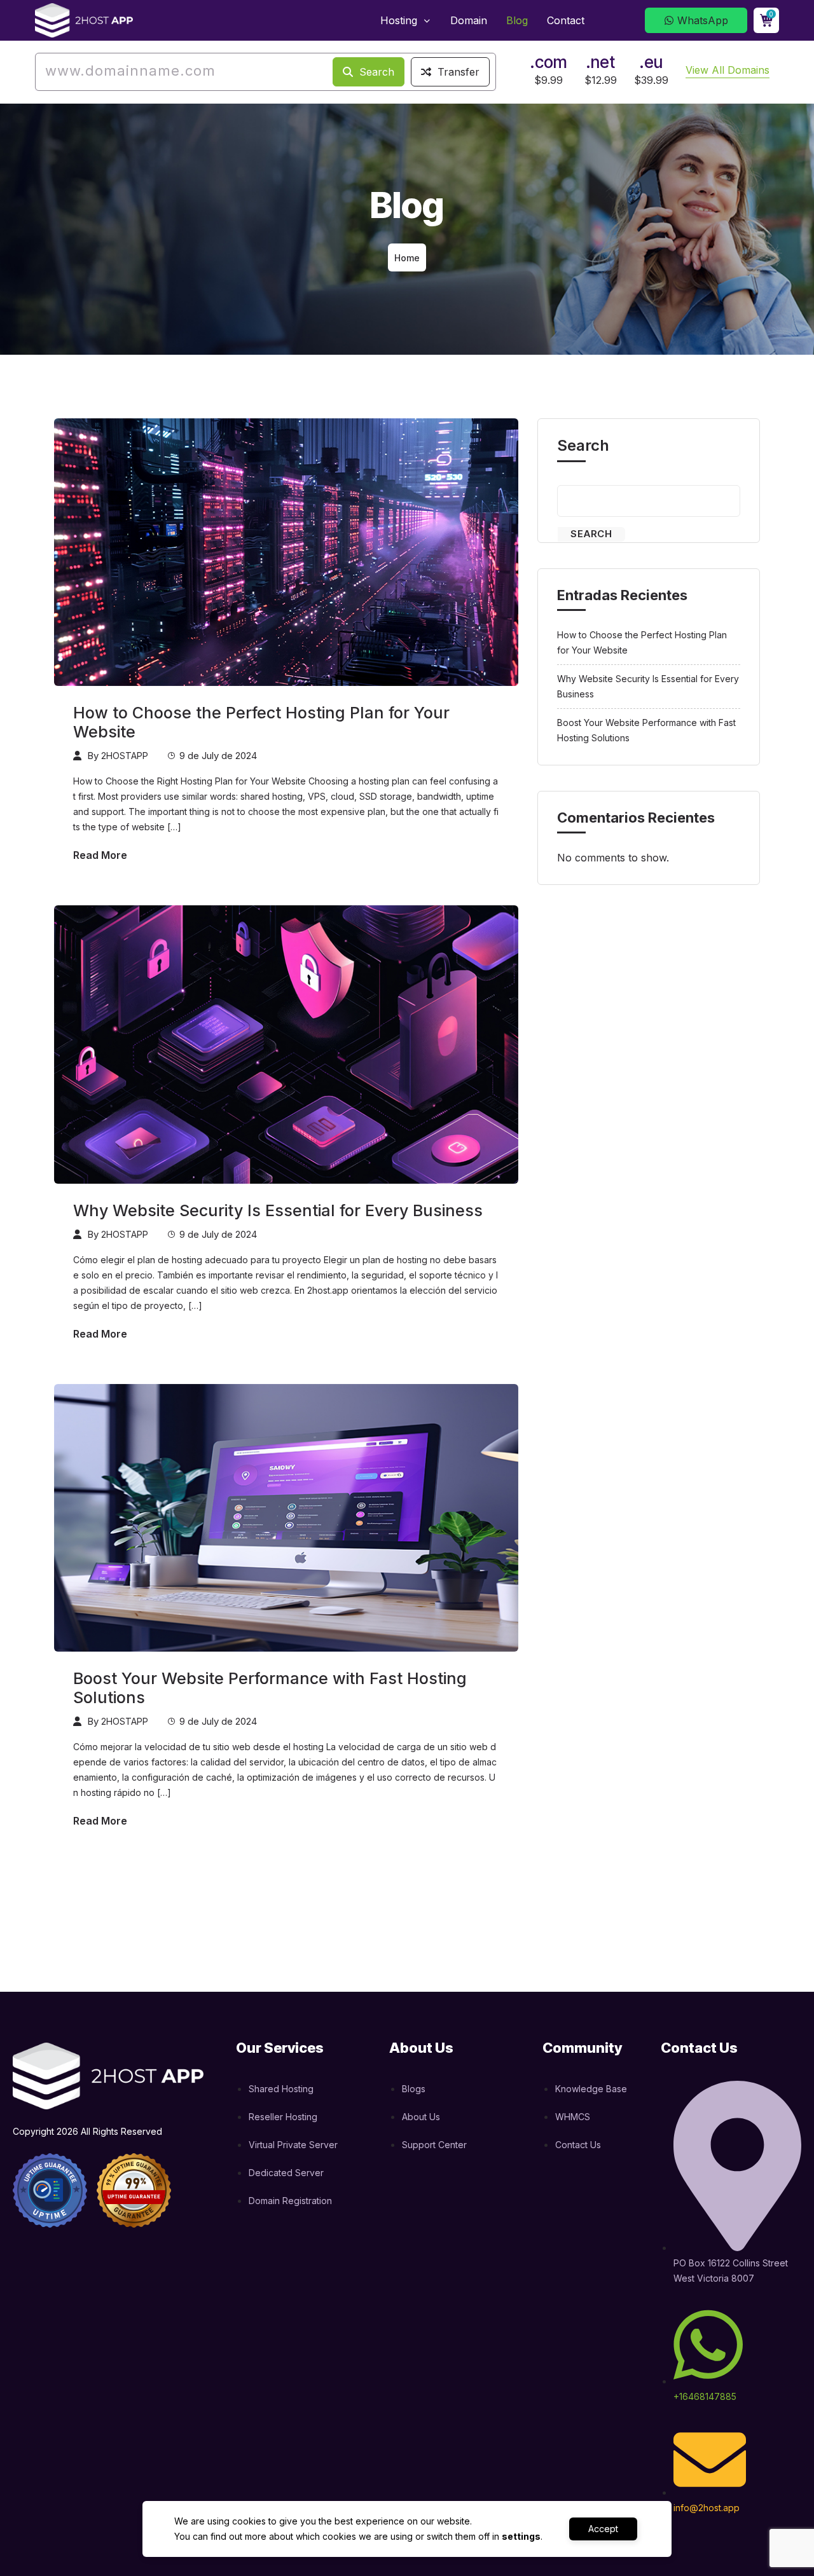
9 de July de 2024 (218, 756)
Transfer (457, 72)
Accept (603, 2529)
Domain (469, 20)
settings (521, 2536)
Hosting (400, 20)
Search (375, 72)
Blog (517, 20)
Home (407, 258)
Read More (100, 855)
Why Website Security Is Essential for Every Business (278, 1210)
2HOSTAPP (125, 756)
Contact (566, 20)
